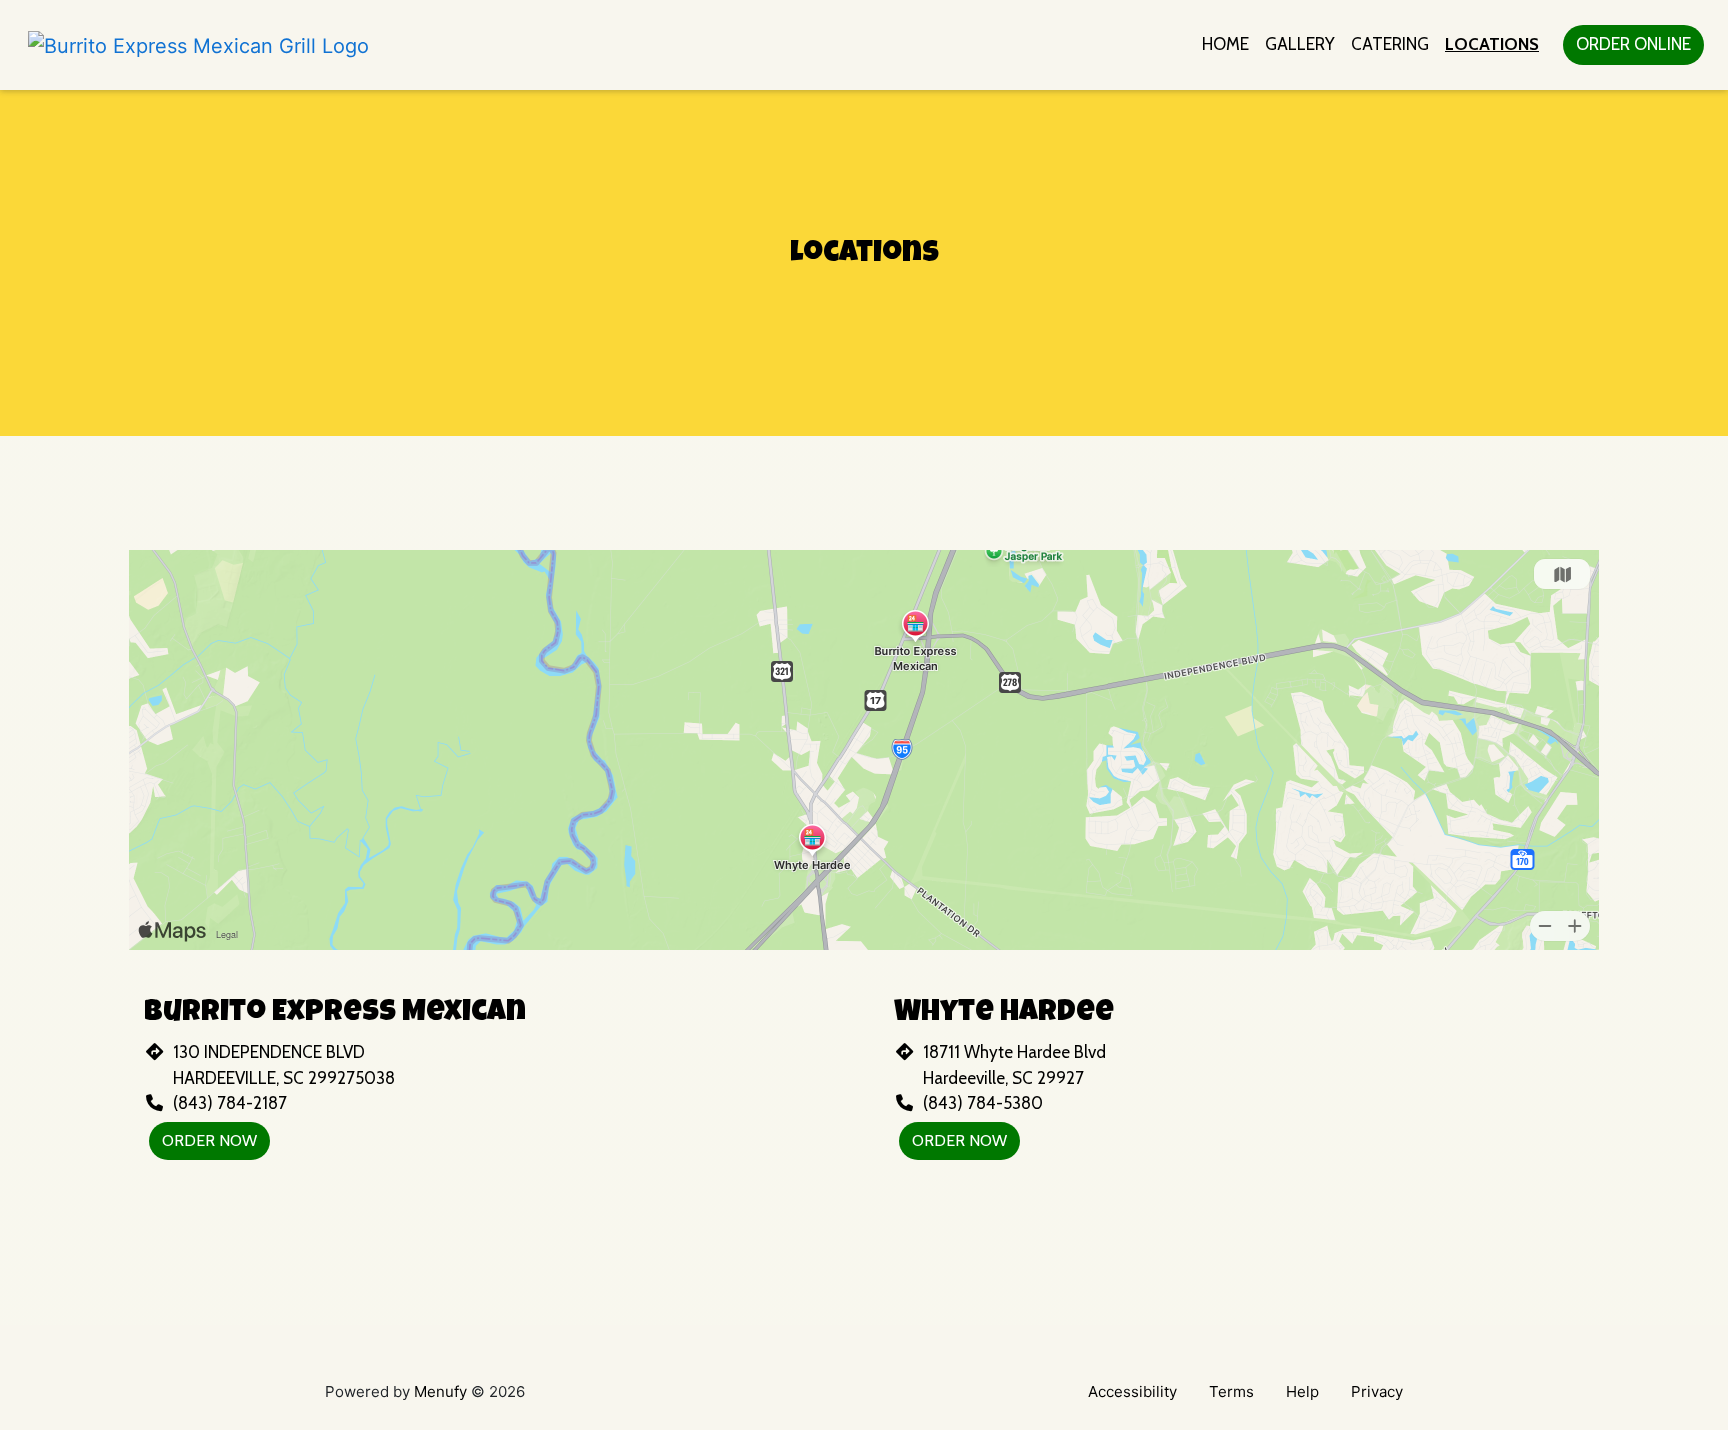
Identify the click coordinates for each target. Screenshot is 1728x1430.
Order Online (1633, 44)
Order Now (209, 1140)
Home (1225, 44)
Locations (1492, 44)
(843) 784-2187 (230, 1103)
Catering (1390, 44)
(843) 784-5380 (983, 1103)
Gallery (1300, 44)
